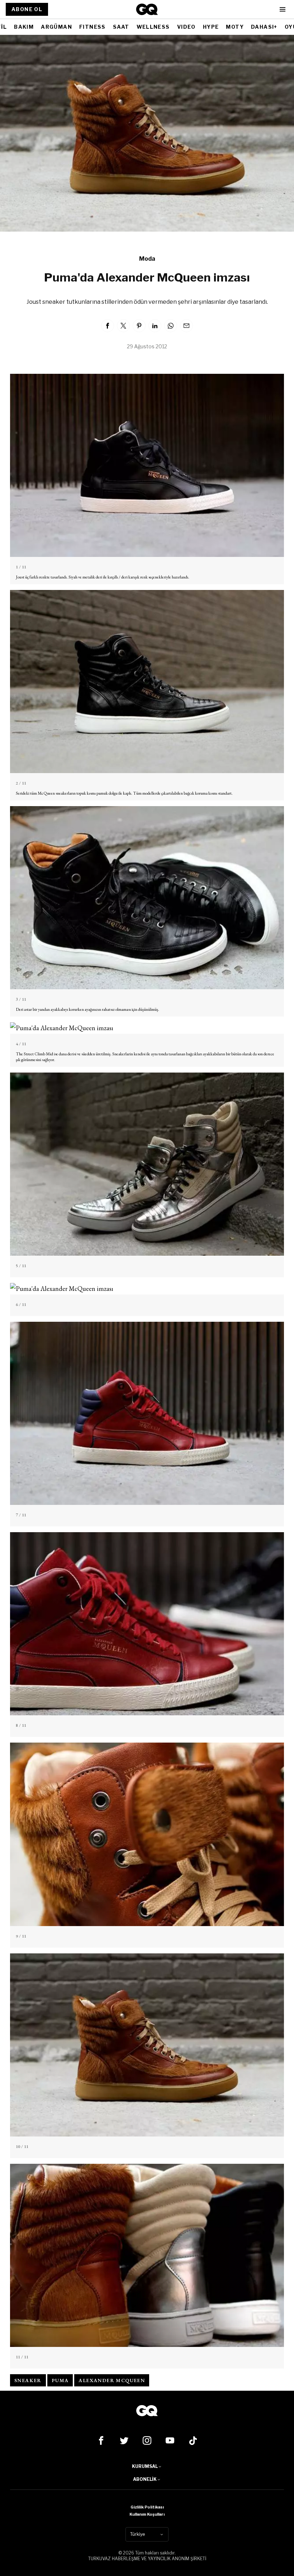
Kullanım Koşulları (147, 2514)
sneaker (28, 2380)
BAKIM (24, 27)
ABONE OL (27, 9)
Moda (147, 259)
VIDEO (186, 27)
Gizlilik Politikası (147, 2507)
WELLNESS (153, 27)
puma (60, 2380)
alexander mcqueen (112, 2380)
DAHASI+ (264, 27)
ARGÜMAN (56, 27)
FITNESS (93, 27)
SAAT (121, 27)
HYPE (211, 27)
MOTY (235, 27)
